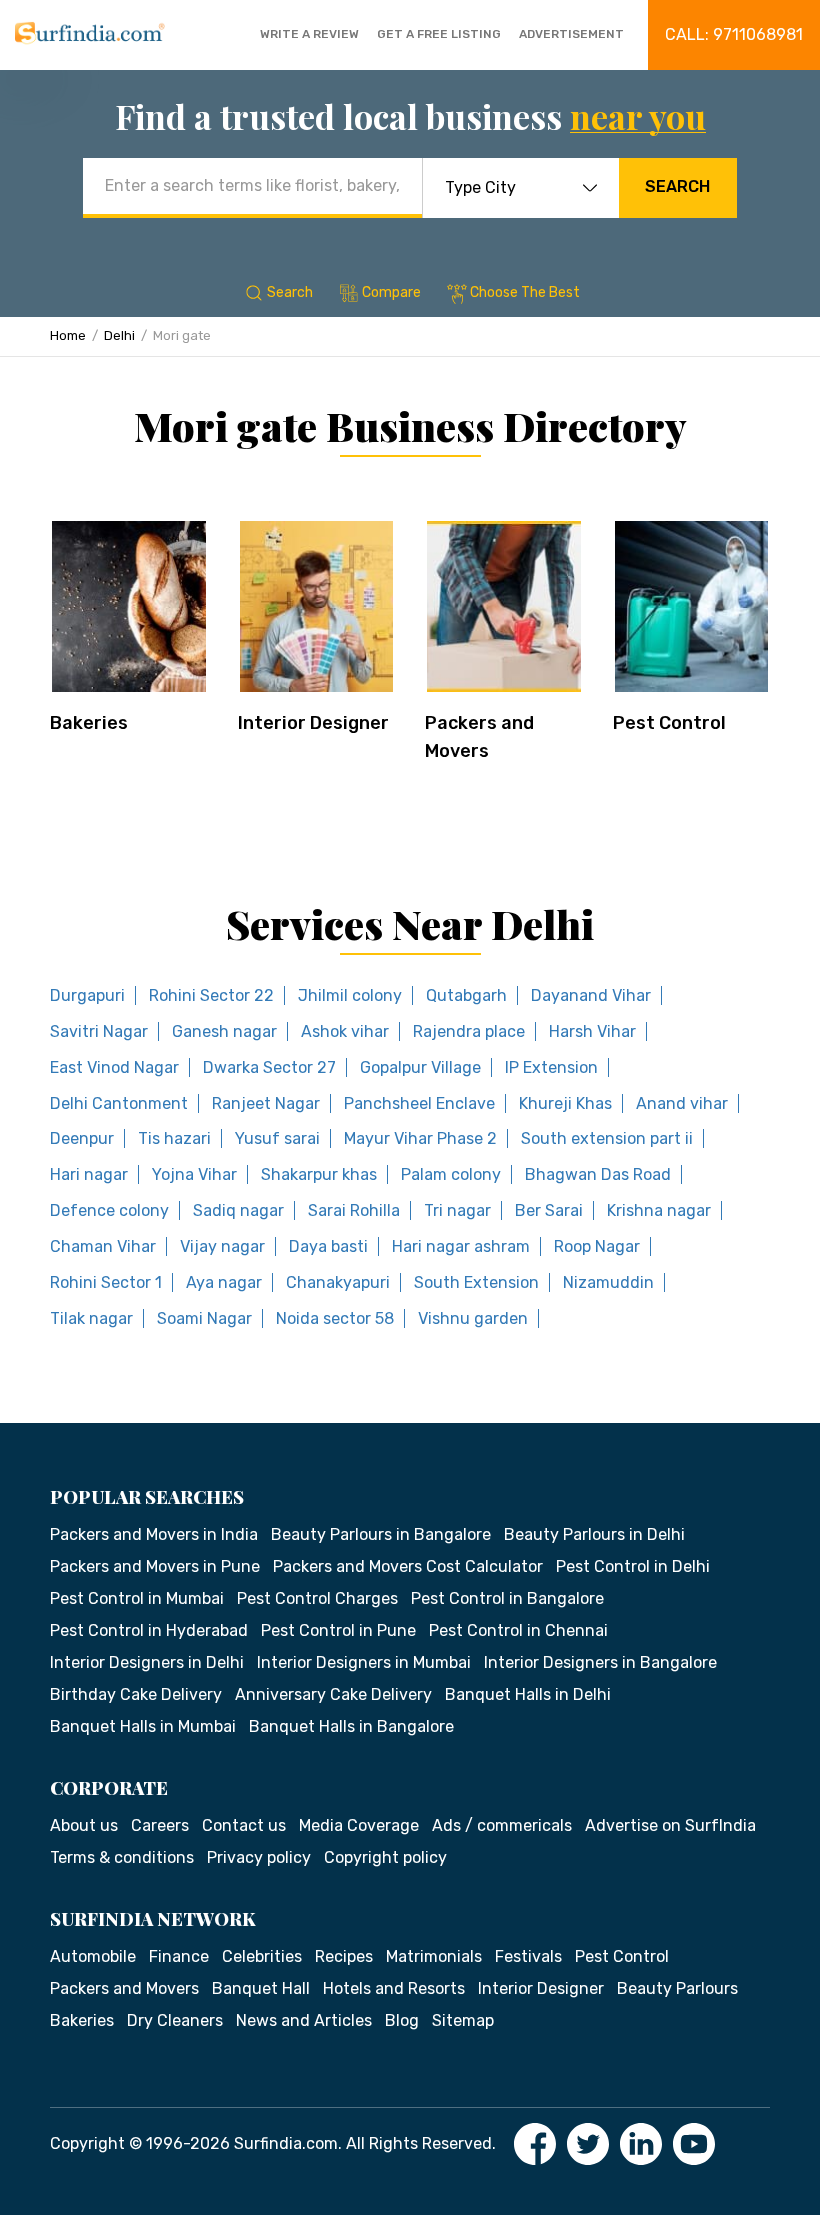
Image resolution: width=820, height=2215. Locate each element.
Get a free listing (439, 34)
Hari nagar (89, 1174)
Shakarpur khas (319, 1174)
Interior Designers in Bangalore (600, 1662)
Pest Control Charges (317, 1598)
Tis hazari (174, 1138)
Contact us (244, 1825)
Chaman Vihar (103, 1246)
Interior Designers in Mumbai (364, 1662)
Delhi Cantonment (119, 1103)
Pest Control (669, 723)
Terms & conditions (122, 1857)
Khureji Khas (565, 1103)
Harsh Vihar (592, 1031)
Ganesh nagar (224, 1031)
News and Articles (304, 2020)
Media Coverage (359, 1825)
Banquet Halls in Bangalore (351, 1726)
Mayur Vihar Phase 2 (420, 1138)
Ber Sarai (549, 1210)
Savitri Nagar (99, 1031)
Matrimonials (434, 1956)
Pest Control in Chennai (518, 1630)
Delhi (119, 335)
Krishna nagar (659, 1210)
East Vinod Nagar (114, 1067)
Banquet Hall (261, 1988)
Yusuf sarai (277, 1138)
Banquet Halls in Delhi (528, 1694)
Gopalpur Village (420, 1067)
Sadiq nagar (238, 1210)
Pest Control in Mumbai (137, 1598)
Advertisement (571, 34)
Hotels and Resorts (394, 1988)
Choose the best (525, 292)
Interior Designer (313, 723)
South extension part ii (607, 1138)
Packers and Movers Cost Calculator (408, 1566)
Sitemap (463, 2020)
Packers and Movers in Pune (155, 1566)
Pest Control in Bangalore (507, 1598)
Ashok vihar (345, 1031)
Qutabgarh (466, 995)
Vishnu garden (473, 1318)
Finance (179, 1956)
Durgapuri (87, 995)
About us (84, 1825)
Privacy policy (259, 1857)
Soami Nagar (204, 1318)
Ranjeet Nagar (266, 1103)
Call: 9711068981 (734, 34)
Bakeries (89, 723)
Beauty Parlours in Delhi (594, 1534)
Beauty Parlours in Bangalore (381, 1534)
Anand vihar (682, 1103)
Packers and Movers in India (154, 1534)
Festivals (528, 1956)
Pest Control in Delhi (633, 1566)
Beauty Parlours (677, 1988)
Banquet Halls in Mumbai (143, 1726)
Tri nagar (457, 1210)
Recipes (344, 1956)
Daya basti (328, 1246)
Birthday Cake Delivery (136, 1694)
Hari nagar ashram (461, 1246)
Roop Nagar (597, 1246)
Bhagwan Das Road (598, 1174)
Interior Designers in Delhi (147, 1662)
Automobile (93, 1956)
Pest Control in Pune (338, 1630)
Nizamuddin (608, 1282)
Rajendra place (469, 1031)
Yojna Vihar (194, 1174)
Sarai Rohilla (354, 1210)
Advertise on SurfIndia (670, 1825)
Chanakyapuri (338, 1282)
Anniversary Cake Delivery (333, 1694)
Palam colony (451, 1174)
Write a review (309, 34)
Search (677, 186)
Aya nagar (224, 1282)
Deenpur (82, 1138)
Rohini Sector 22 (211, 995)
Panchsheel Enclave (419, 1103)
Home (68, 335)
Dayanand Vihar (591, 995)
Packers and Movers (124, 1988)
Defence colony (109, 1210)
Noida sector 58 (335, 1318)
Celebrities (262, 1956)
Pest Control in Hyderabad (149, 1630)
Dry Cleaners (175, 2020)
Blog (402, 2020)
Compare (391, 292)
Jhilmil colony (350, 995)
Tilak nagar (91, 1318)
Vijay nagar (222, 1246)
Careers (160, 1825)
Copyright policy (385, 1857)
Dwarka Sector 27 (269, 1067)
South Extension (476, 1282)
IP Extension (551, 1067)
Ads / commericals (502, 1825)
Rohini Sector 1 (106, 1282)
